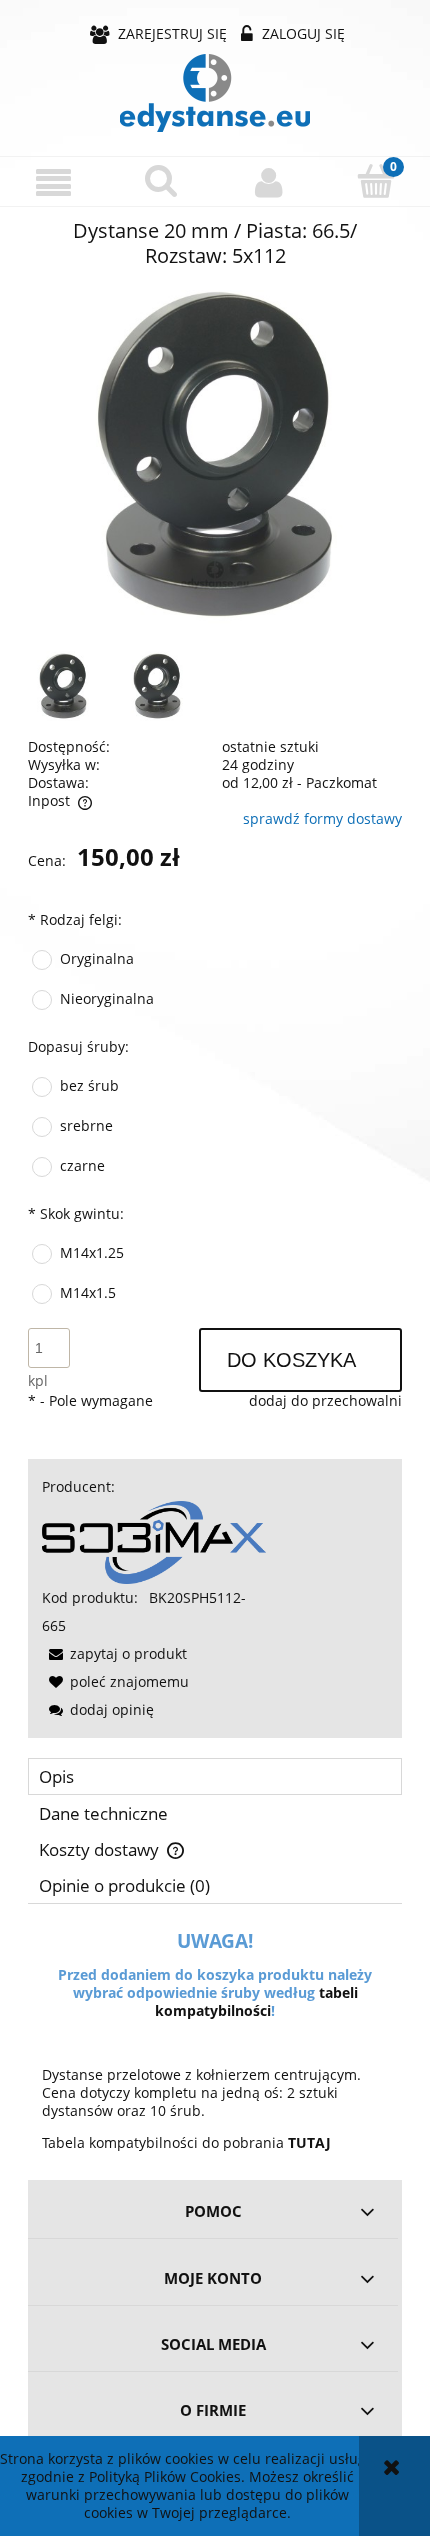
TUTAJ (309, 2142)
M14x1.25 (92, 1252)
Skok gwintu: (76, 1213)
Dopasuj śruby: (78, 1046)
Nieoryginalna (107, 998)
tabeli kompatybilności (256, 2001)
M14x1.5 (88, 1292)
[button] (54, 182)
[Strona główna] (215, 93)
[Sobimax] (154, 1540)
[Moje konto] (269, 182)
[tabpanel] (215, 2042)
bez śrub (89, 1085)
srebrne (86, 1125)
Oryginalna (97, 958)
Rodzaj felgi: (75, 919)
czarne (82, 1165)
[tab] (215, 1776)
